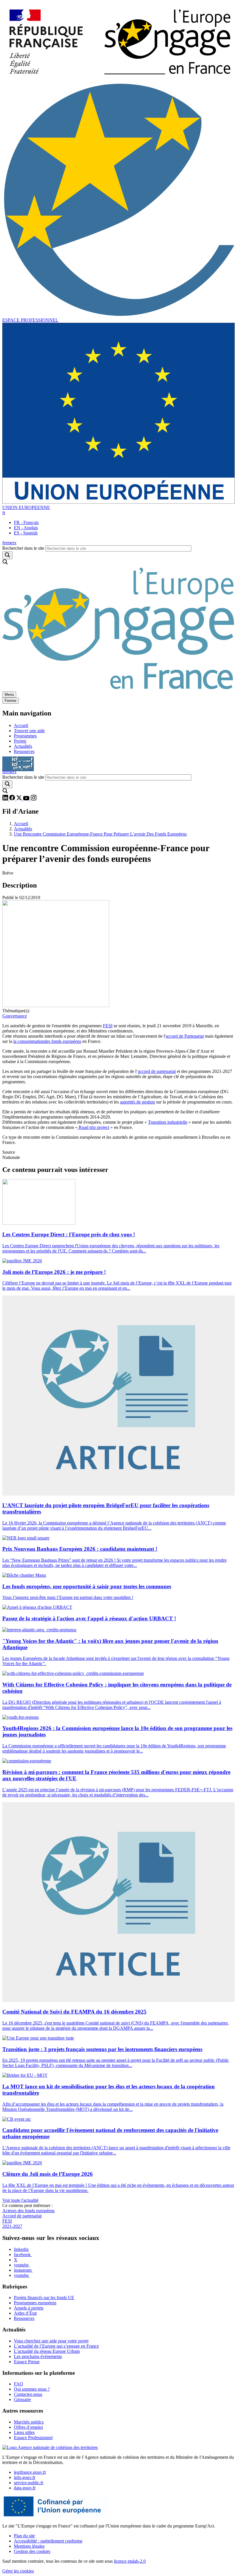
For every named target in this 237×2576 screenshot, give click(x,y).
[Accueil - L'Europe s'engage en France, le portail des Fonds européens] (118, 80)
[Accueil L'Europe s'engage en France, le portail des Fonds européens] (118, 689)
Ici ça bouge (18, 761)
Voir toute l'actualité (20, 2200)
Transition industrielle (168, 1122)
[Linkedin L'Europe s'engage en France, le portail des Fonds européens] (6, 799)
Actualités (23, 746)
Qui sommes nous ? (32, 2389)
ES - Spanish (26, 533)
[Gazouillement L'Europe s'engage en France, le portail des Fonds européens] (20, 799)
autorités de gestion (137, 1102)
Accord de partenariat (22, 2216)
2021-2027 (12, 2226)
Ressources (24, 751)
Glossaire (22, 2399)
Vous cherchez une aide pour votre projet (51, 2341)
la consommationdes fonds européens (47, 1041)
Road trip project (93, 1127)
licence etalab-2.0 (130, 2561)
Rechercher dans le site (23, 548)
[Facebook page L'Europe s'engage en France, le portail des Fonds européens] (13, 799)
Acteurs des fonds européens (28, 2211)
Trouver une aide (29, 731)
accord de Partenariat (185, 1036)
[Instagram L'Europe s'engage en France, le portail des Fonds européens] (34, 799)
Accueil (21, 725)
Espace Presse (27, 2362)
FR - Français (26, 522)
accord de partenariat (157, 1071)
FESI (108, 1026)
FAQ (18, 2384)
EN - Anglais (26, 528)
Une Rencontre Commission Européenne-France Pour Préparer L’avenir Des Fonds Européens (100, 834)
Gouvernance (15, 1016)
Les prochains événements (38, 2356)
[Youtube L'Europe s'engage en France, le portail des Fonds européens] (27, 799)
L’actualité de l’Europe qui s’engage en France (56, 2346)
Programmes (25, 736)
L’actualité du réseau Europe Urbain (47, 2351)
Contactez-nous (28, 2394)
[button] (4, 513)
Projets (20, 741)
